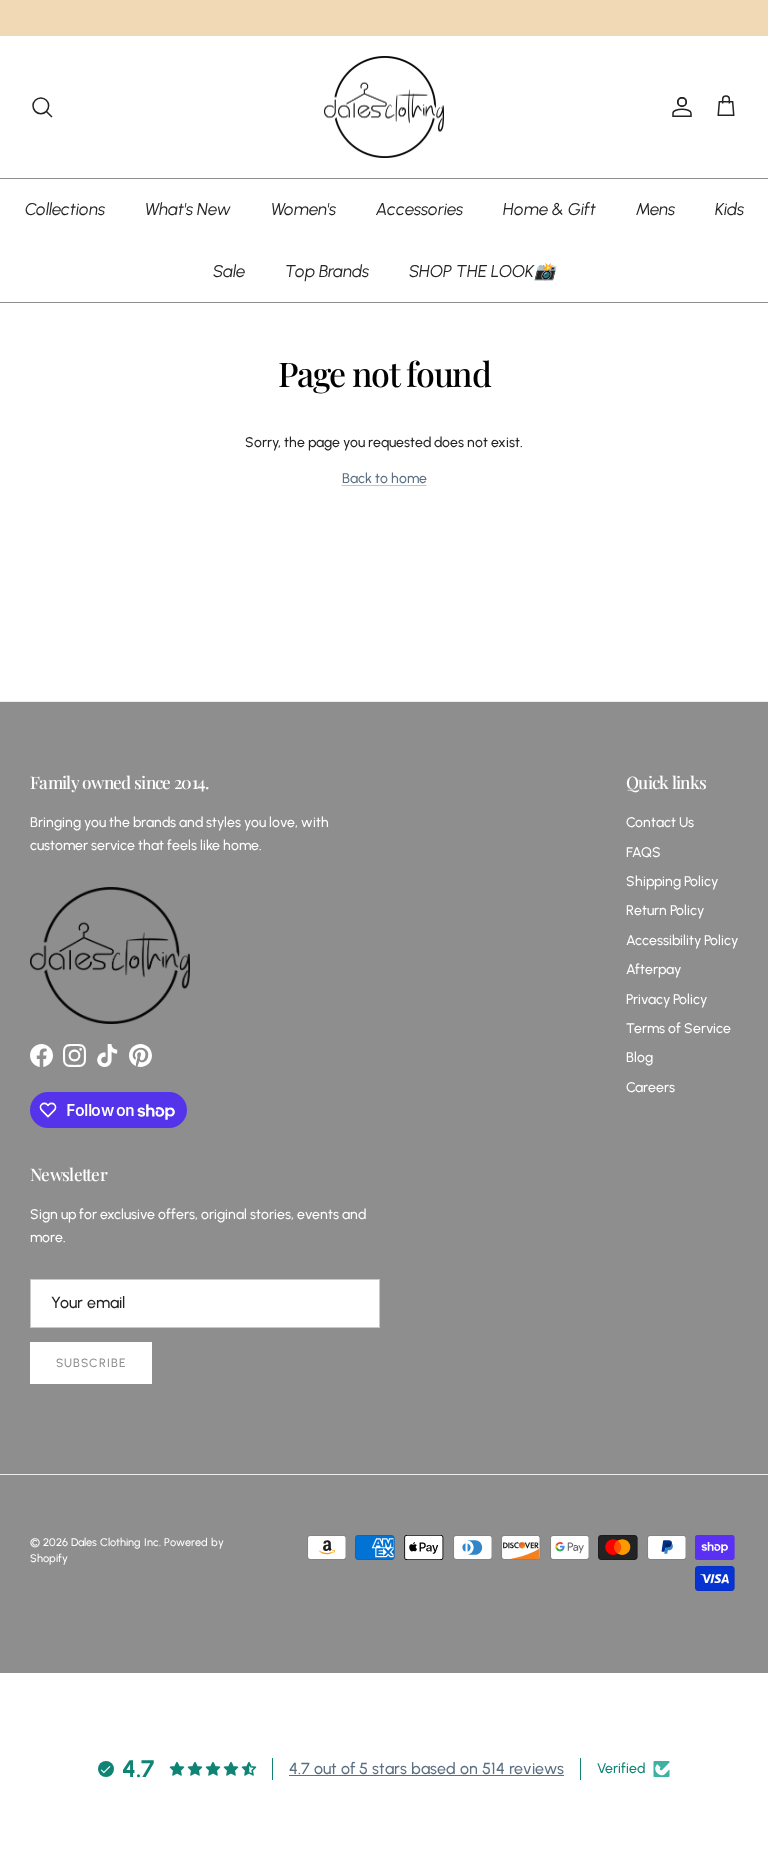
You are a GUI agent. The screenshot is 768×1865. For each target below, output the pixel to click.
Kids (729, 209)
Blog (639, 1057)
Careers (650, 1087)
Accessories (419, 209)
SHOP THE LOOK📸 (482, 271)
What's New (188, 209)
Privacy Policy (666, 999)
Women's (303, 209)
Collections (65, 209)
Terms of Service (678, 1028)
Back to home (384, 478)
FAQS (643, 852)
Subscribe (91, 1363)
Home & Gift (549, 209)
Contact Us (660, 822)
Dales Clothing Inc (115, 1542)
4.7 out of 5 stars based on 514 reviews (426, 1768)
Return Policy (665, 910)
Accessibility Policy (682, 940)
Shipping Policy (672, 881)
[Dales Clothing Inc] (384, 107)
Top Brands (327, 271)
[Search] (42, 107)
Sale (229, 271)
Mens (655, 209)
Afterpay (653, 969)
